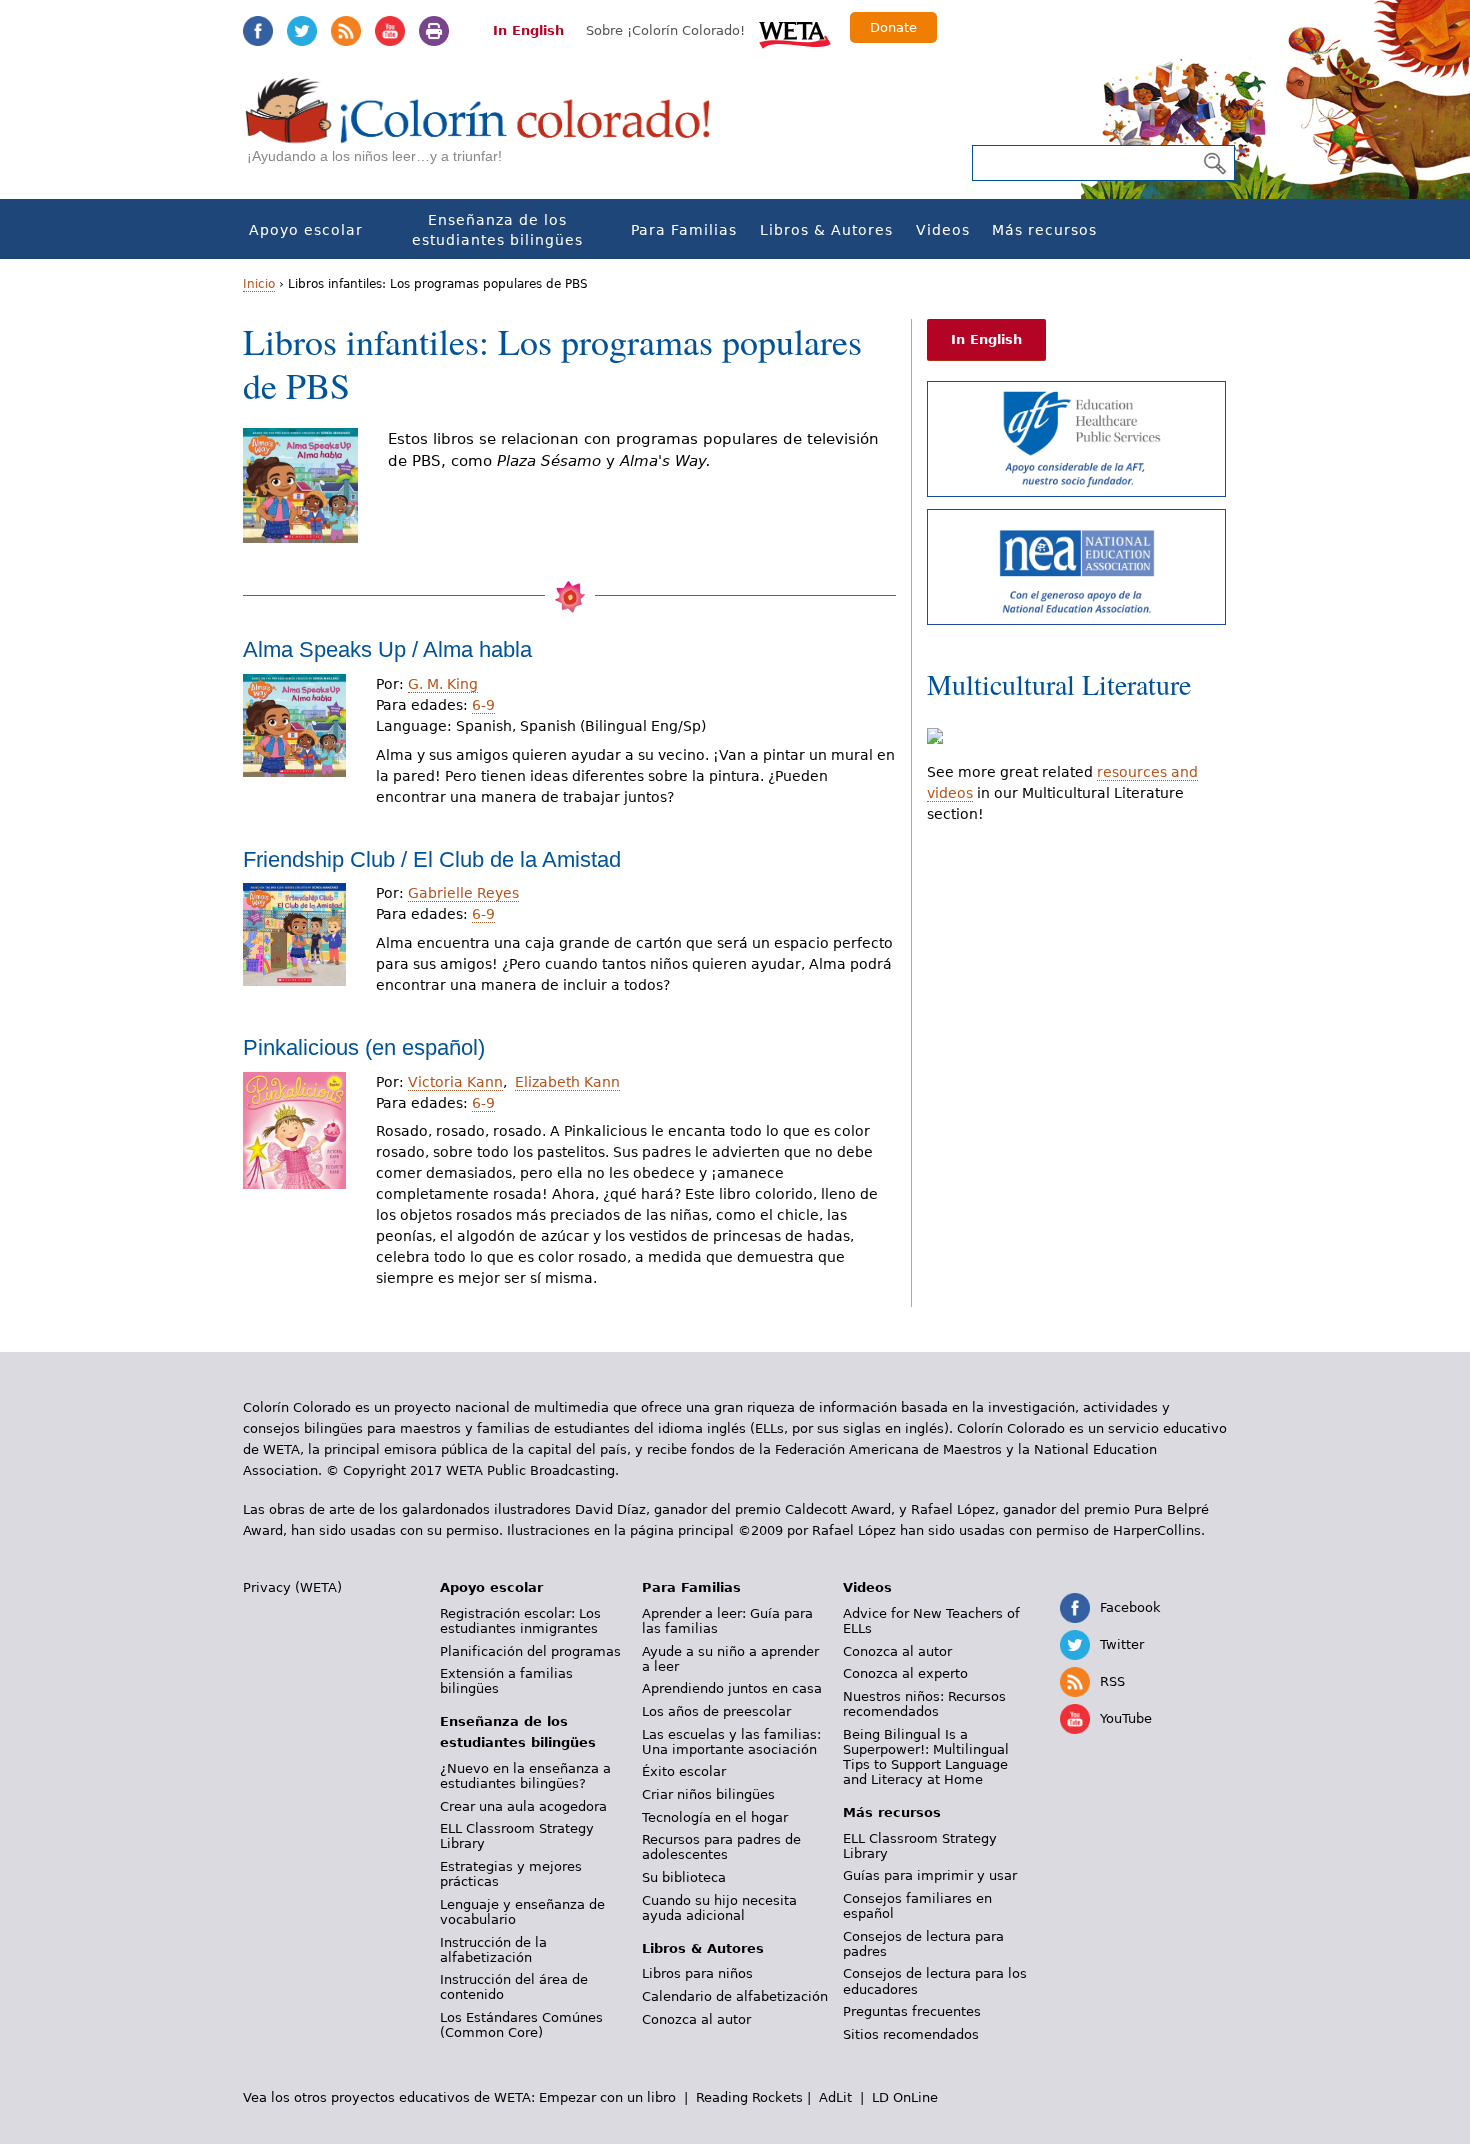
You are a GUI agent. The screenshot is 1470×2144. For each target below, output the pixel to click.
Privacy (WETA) (292, 1587)
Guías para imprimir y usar (930, 1875)
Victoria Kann (455, 1082)
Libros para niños (697, 1973)
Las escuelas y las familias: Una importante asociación (731, 1742)
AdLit (835, 2097)
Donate (893, 27)
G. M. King (443, 684)
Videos (943, 230)
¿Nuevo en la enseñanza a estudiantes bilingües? (525, 1776)
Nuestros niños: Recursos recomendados (924, 1704)
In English (528, 30)
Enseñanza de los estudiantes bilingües (497, 230)
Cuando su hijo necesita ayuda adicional (719, 1908)
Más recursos (1044, 230)
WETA (795, 32)
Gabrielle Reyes (463, 893)
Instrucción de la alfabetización (493, 1950)
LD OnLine (905, 2097)
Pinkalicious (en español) (364, 1047)
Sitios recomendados (911, 2034)
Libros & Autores (826, 230)
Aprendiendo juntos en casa (732, 1688)
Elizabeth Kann (567, 1082)
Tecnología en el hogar (715, 1817)
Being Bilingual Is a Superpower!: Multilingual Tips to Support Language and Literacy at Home (926, 1757)
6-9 (483, 705)
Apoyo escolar (306, 230)
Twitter (302, 31)
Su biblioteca (684, 1877)
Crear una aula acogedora (523, 1806)
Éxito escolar (684, 1771)
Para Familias (684, 230)
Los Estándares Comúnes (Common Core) (521, 2025)
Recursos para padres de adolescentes (721, 1847)
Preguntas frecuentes (912, 2011)
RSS (346, 31)
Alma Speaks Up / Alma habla (387, 649)
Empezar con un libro (607, 2097)
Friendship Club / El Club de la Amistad (432, 859)
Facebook (258, 31)
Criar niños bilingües (708, 1794)
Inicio (259, 284)
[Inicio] (489, 130)
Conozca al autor (696, 2019)
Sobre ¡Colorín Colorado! (665, 30)
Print (434, 31)
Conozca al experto (905, 1673)
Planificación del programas (530, 1651)
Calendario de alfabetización (735, 1996)
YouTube (390, 31)
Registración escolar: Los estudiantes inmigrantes (520, 1621)
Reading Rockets (749, 2097)
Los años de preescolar (716, 1711)
